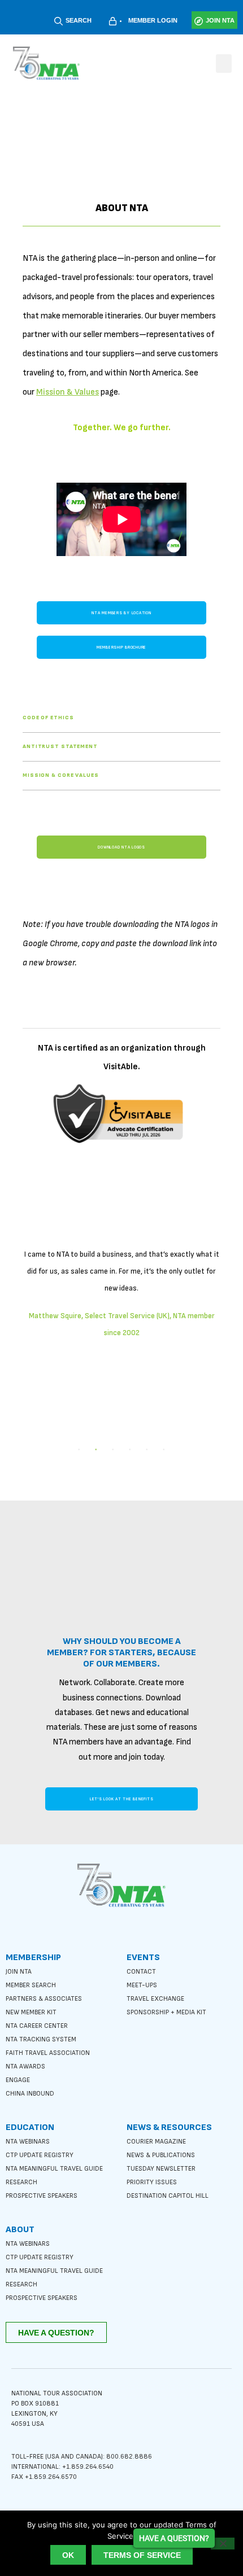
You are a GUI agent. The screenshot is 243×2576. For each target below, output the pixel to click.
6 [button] (164, 1450)
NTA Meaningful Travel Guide (54, 2169)
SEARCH (79, 20)
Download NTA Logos (121, 847)
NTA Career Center (37, 2026)
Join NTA (19, 1972)
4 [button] (130, 1450)
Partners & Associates (44, 1999)
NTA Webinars (28, 2142)
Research (21, 2182)
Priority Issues (152, 2182)
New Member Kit (31, 2012)
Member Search (31, 1985)
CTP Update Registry (40, 2155)
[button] (224, 64)
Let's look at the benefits (122, 1799)
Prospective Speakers (42, 2196)
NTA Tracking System (41, 2039)
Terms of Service (142, 2555)
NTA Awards (25, 2067)
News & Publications (161, 2155)
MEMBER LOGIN (153, 20)
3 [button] (113, 1450)
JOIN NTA (220, 20)
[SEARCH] (58, 21)
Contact (141, 1972)
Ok (68, 2555)
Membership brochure (121, 647)
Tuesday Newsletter (161, 2169)
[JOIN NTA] (199, 21)
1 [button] (79, 1450)
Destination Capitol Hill (168, 2196)
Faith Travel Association (48, 2053)
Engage (18, 2080)
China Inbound (30, 2094)
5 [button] (147, 1450)
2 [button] (96, 1450)
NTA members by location (121, 613)
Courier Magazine (156, 2142)
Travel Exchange (155, 1999)
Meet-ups (142, 1985)
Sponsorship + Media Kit (166, 2012)
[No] (223, 2544)
